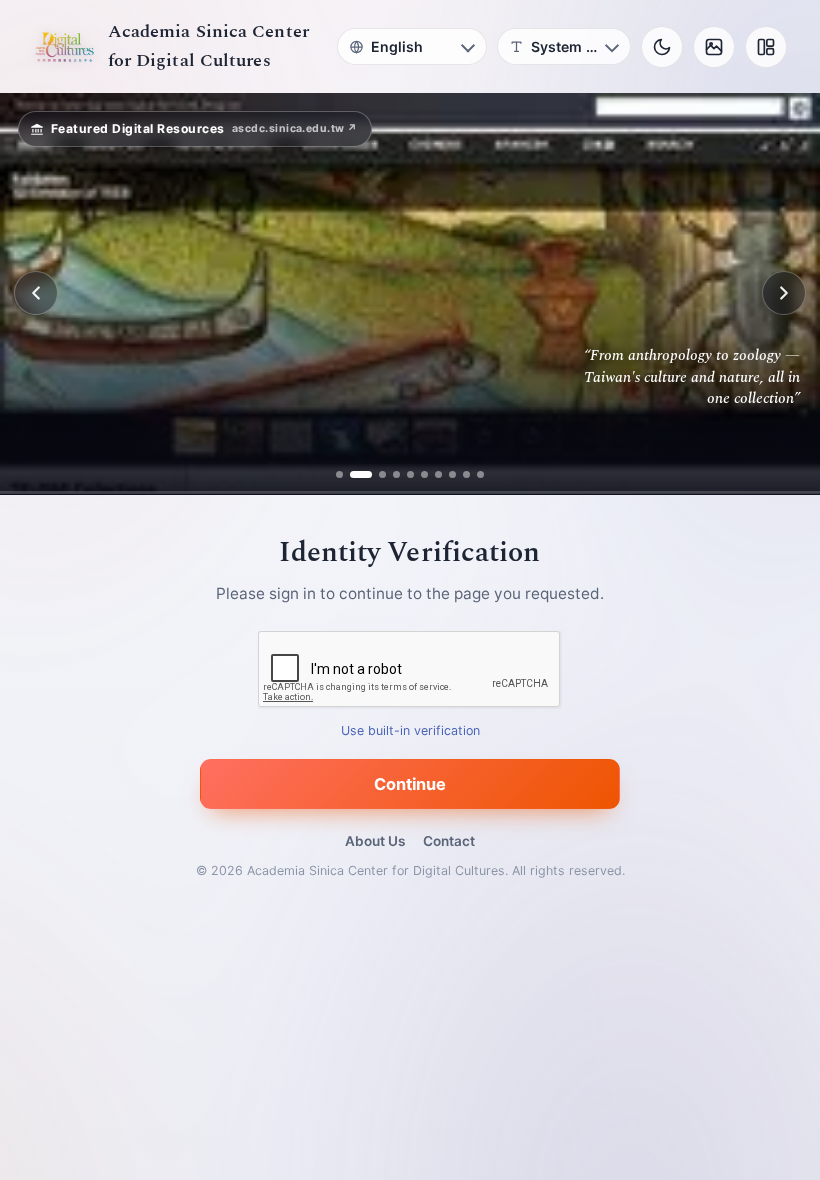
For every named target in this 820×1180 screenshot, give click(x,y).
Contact (449, 841)
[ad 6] (424, 474)
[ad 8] (452, 474)
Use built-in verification (410, 730)
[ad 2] (353, 474)
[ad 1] (339, 474)
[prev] (36, 293)
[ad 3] (375, 474)
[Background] (714, 47)
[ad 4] (396, 474)
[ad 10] (480, 474)
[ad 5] (410, 474)
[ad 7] (438, 474)
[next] (784, 293)
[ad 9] (466, 474)
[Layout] (766, 47)
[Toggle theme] (662, 47)
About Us (375, 841)
